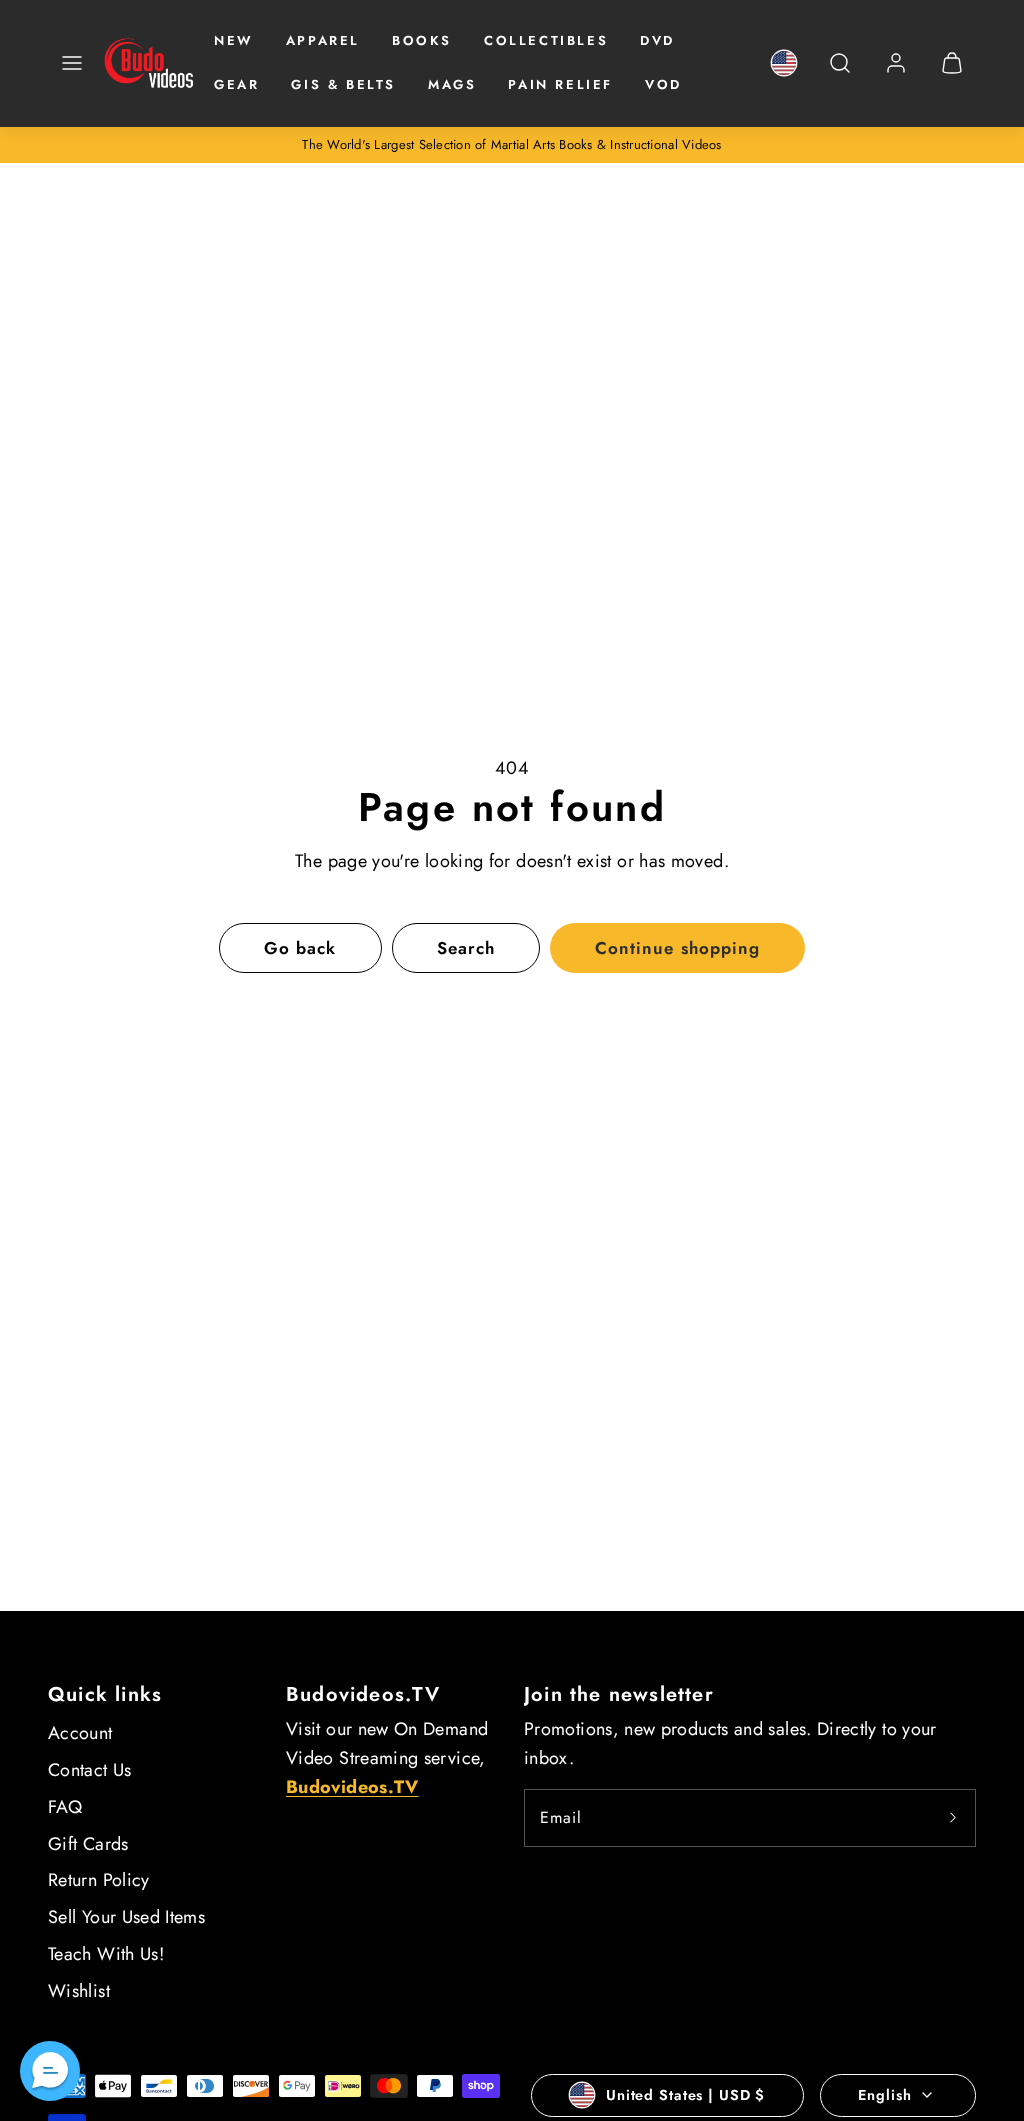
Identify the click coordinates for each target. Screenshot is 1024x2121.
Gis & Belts (343, 84)
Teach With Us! (106, 1954)
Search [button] (466, 948)
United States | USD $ (685, 2095)
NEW (234, 40)
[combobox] (840, 73)
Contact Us (90, 1770)
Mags (452, 84)
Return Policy (99, 1880)
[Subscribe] (953, 1818)
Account (80, 1733)
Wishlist (79, 1991)
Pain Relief (560, 84)
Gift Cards (88, 1844)
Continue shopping (677, 948)
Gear (236, 84)
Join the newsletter (619, 1694)
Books (422, 40)
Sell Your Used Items (126, 1917)
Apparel (323, 40)
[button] (72, 63)
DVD (657, 40)
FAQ (65, 1807)
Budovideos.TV (363, 1694)
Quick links (105, 1694)
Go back (300, 948)
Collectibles (546, 40)
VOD (663, 84)
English (884, 2095)
